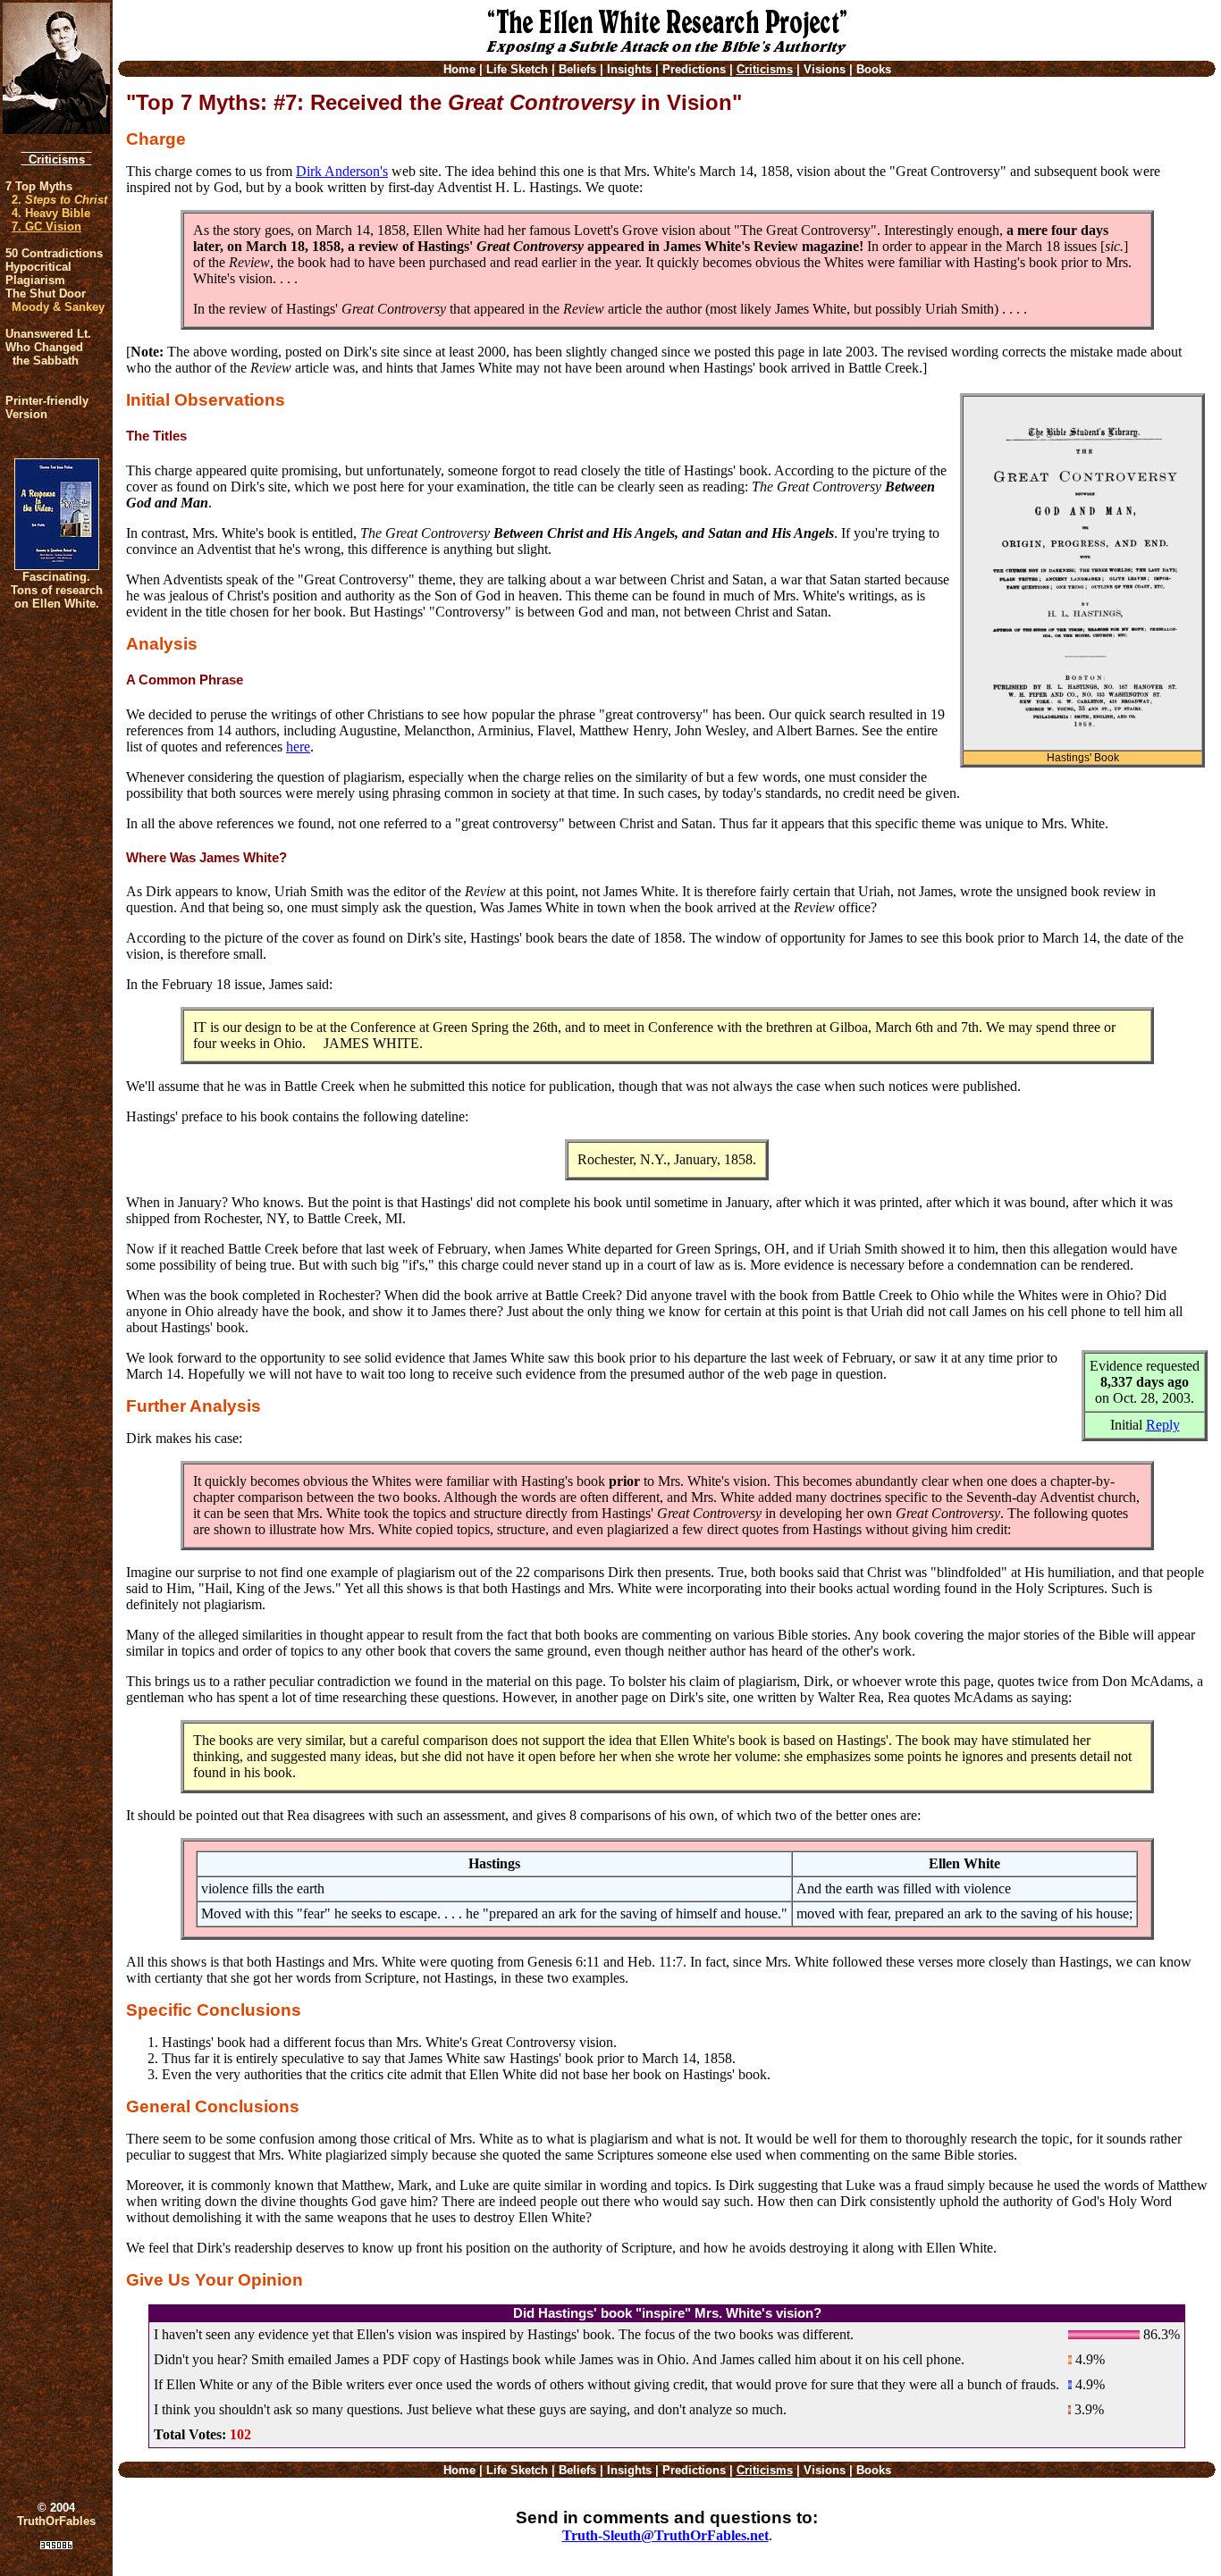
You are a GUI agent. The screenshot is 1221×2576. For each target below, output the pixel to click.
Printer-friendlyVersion (47, 407)
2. (59, 200)
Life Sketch (517, 69)
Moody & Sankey (58, 307)
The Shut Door (46, 294)
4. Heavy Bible (51, 213)
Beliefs (577, 69)
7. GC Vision (46, 227)
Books (874, 69)
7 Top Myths (39, 186)
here (298, 747)
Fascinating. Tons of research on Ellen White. (57, 590)
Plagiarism (35, 280)
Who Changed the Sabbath (44, 354)
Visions (825, 69)
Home (459, 69)
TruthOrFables (56, 2521)
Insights (629, 69)
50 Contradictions (54, 253)
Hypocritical (38, 267)
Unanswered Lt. (48, 334)
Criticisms (57, 159)
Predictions (694, 69)
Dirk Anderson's (342, 171)
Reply (1163, 1425)
